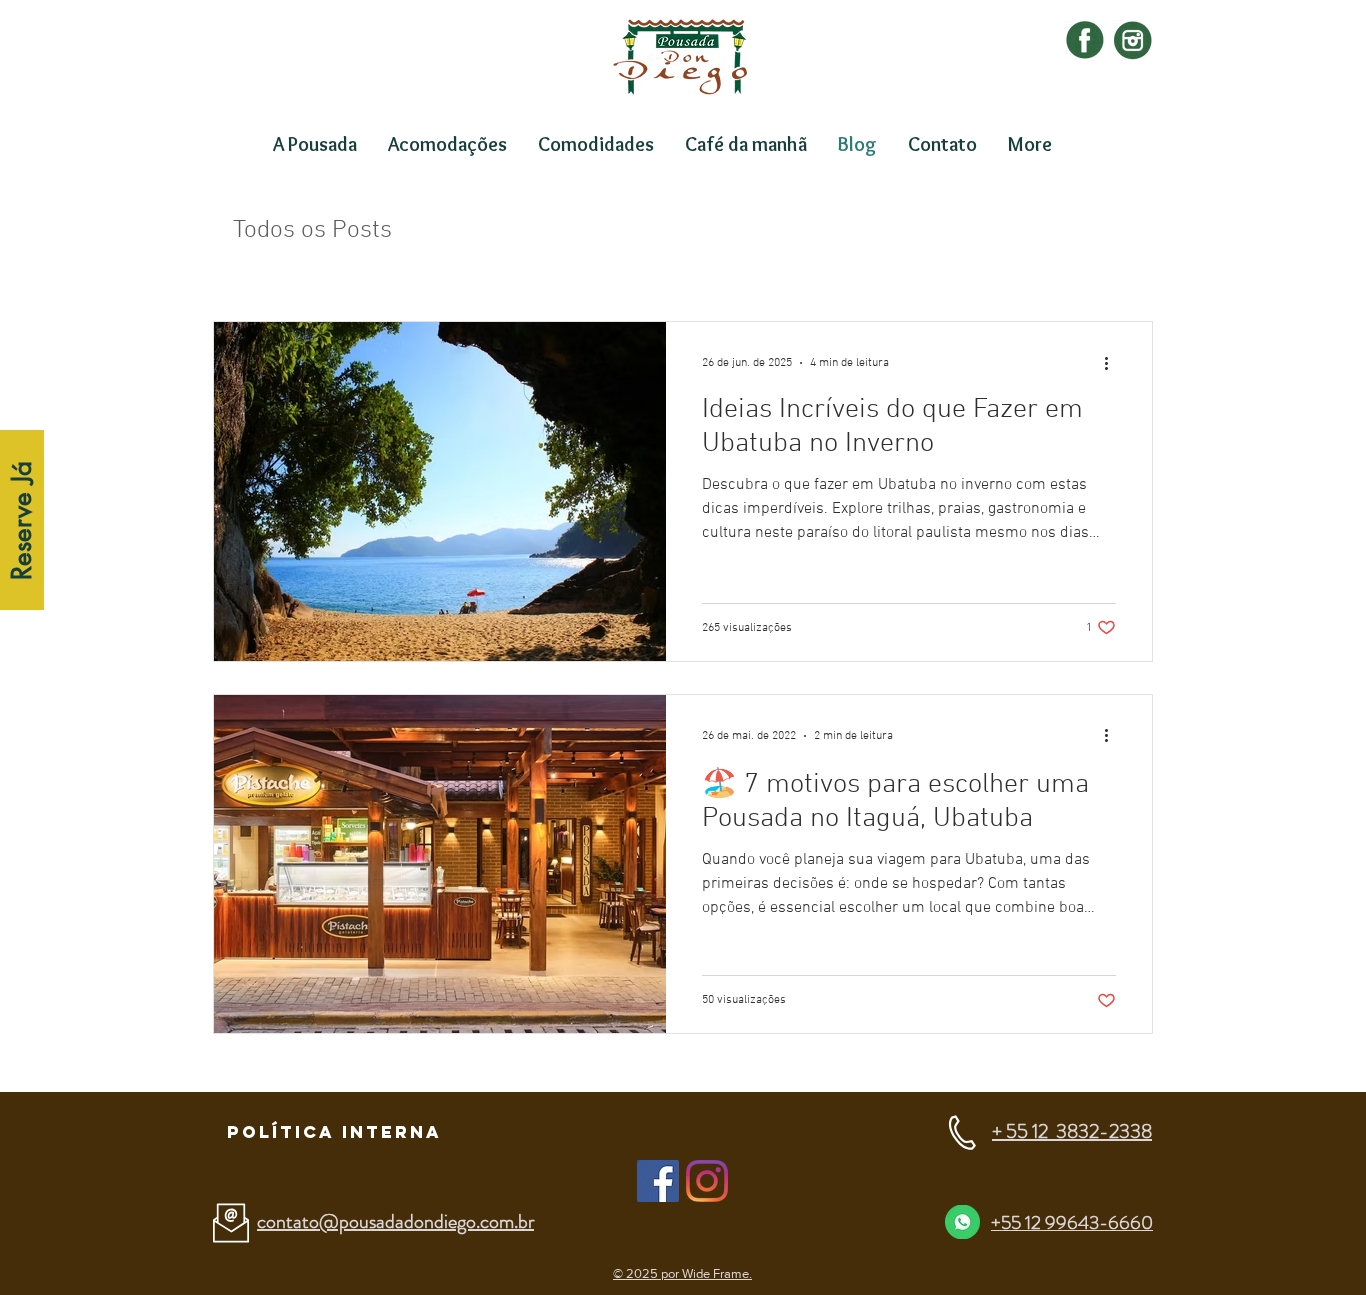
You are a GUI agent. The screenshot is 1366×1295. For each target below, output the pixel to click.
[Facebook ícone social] (658, 1181)
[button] (334, 1132)
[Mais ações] (1113, 363)
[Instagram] (707, 1181)
